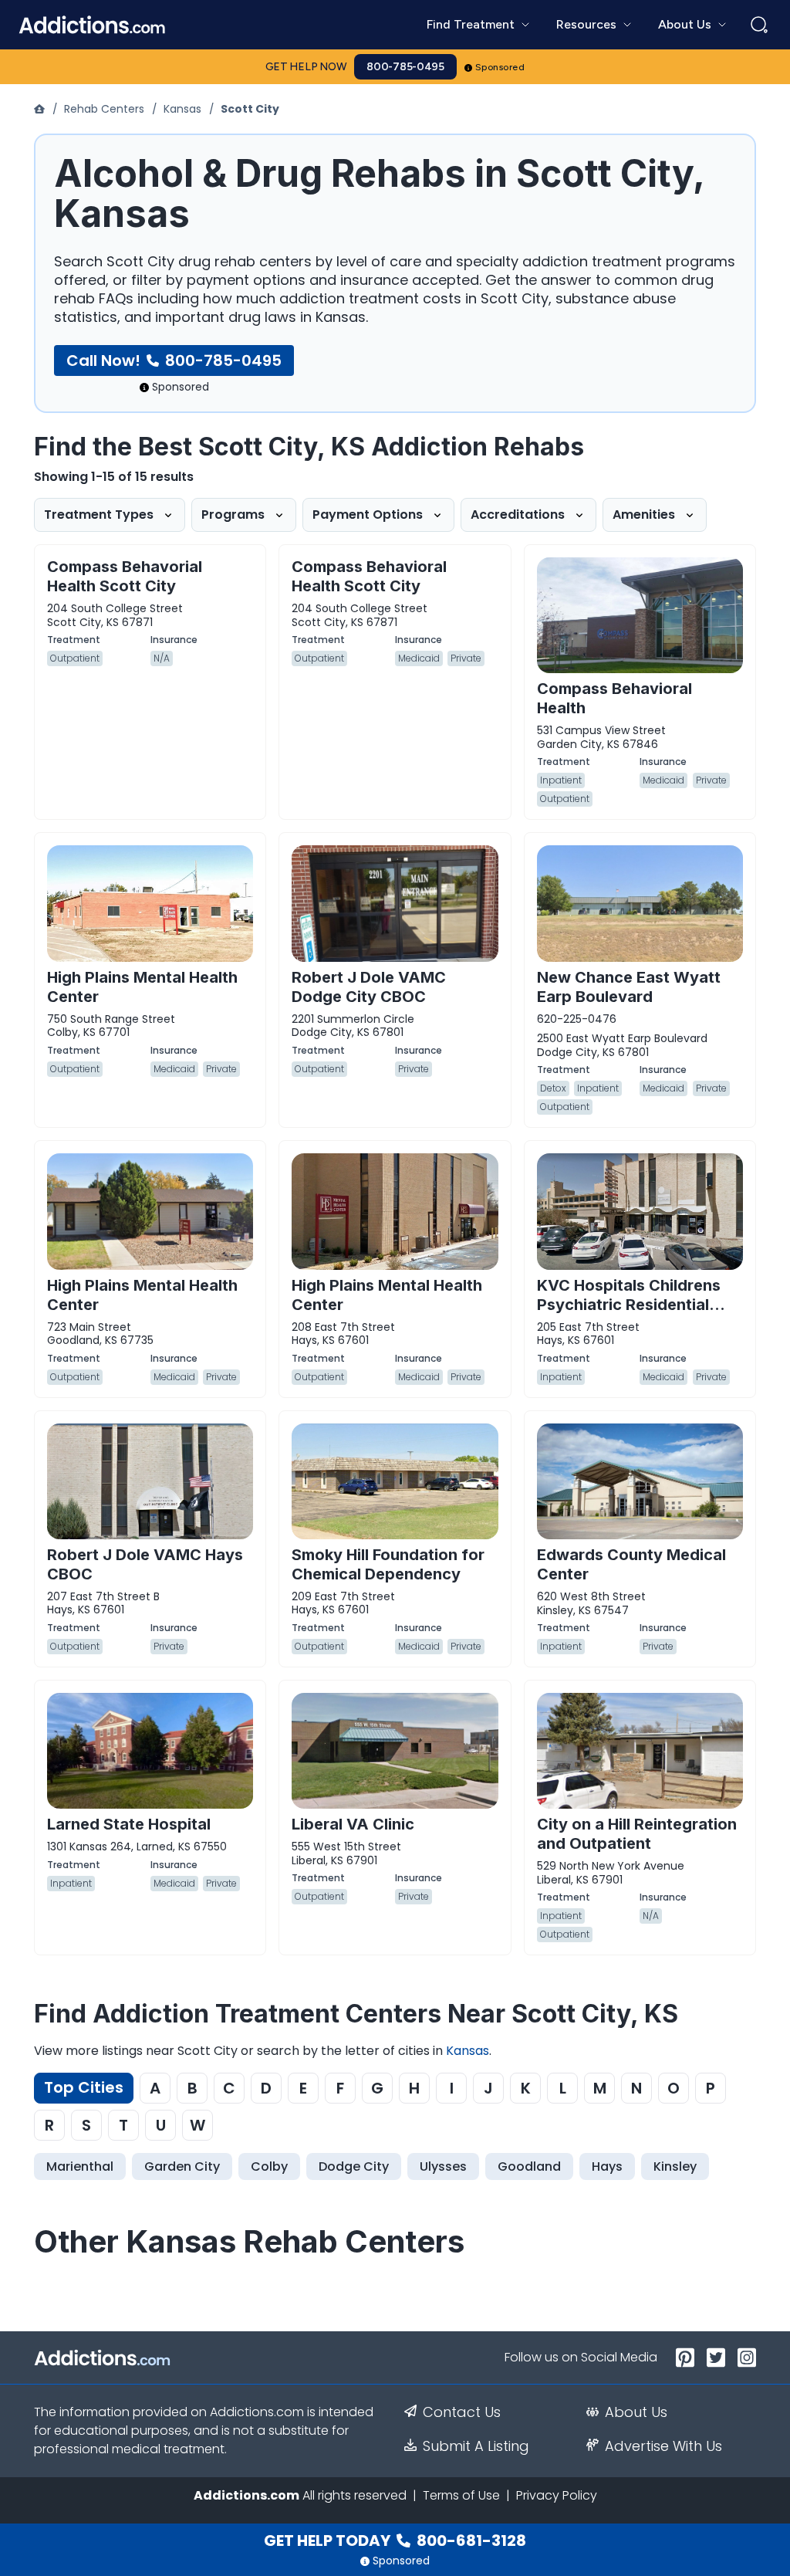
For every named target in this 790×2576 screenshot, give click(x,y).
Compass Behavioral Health (614, 698)
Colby (269, 2166)
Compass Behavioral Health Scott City (369, 576)
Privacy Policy (557, 2495)
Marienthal (80, 2166)
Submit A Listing (476, 2446)
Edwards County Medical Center (631, 1564)
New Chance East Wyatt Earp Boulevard (629, 987)
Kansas (182, 109)
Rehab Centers (104, 109)
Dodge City (354, 2166)
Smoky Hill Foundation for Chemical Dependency (388, 1564)
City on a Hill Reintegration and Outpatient (637, 1834)
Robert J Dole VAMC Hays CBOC (145, 1564)
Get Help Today (395, 2540)
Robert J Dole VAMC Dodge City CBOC (369, 987)
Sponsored (500, 67)
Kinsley (675, 2166)
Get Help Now (306, 67)
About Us (636, 2412)
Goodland (529, 2166)
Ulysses (443, 2166)
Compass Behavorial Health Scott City (125, 576)
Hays (607, 2166)
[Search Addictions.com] (759, 25)
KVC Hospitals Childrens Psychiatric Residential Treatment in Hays (629, 1305)
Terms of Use (461, 2495)
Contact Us (462, 2412)
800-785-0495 (405, 67)
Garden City (182, 2166)
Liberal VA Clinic (353, 1824)
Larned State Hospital (129, 1824)
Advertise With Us (663, 2446)
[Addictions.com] (41, 109)
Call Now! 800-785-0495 (174, 361)
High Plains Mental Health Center (142, 987)
